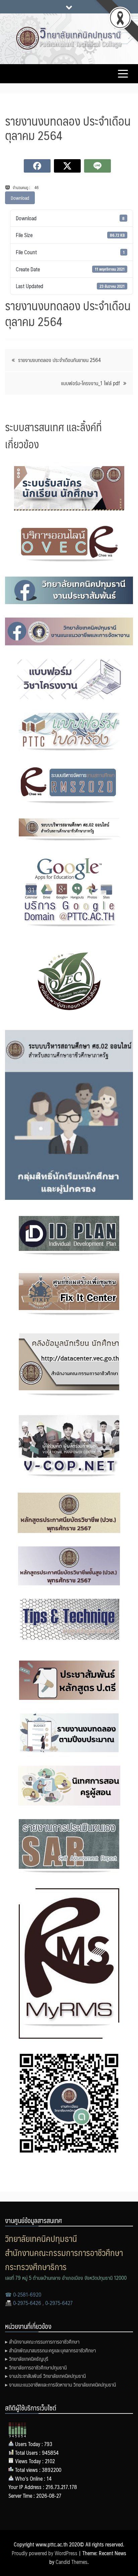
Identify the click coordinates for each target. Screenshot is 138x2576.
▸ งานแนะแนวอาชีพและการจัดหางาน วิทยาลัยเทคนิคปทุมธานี (60, 2384)
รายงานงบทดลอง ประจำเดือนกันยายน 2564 (59, 360)
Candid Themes (72, 2562)
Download (20, 198)
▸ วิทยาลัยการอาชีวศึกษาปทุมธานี (36, 2367)
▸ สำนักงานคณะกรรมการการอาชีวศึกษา (42, 2341)
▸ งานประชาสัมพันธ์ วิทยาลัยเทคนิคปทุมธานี (45, 2376)
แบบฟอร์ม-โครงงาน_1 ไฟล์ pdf (90, 383)
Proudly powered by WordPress (45, 2553)
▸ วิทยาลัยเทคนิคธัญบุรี (27, 2359)
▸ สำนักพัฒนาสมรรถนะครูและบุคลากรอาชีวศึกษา (50, 2350)
